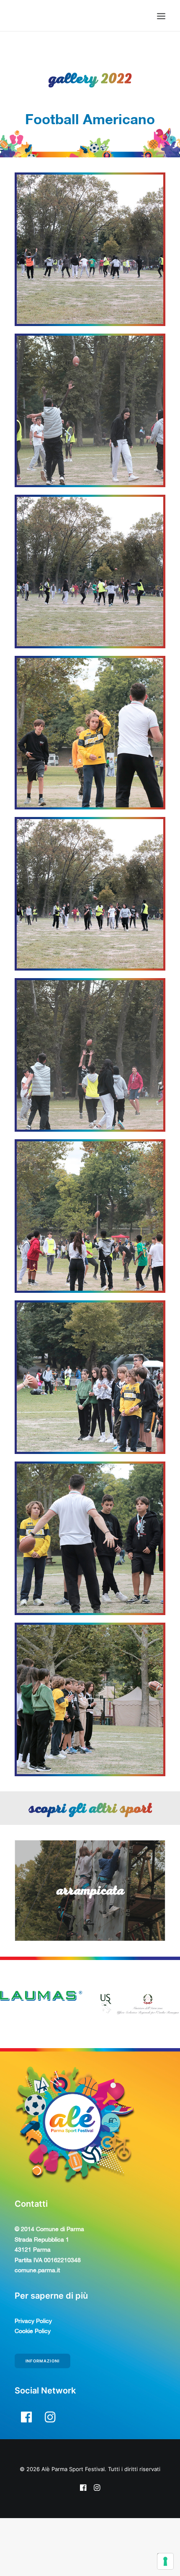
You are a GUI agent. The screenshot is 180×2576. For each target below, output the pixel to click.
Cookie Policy (33, 2387)
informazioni (43, 2417)
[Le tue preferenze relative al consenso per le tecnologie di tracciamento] (165, 2561)
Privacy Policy (33, 2377)
